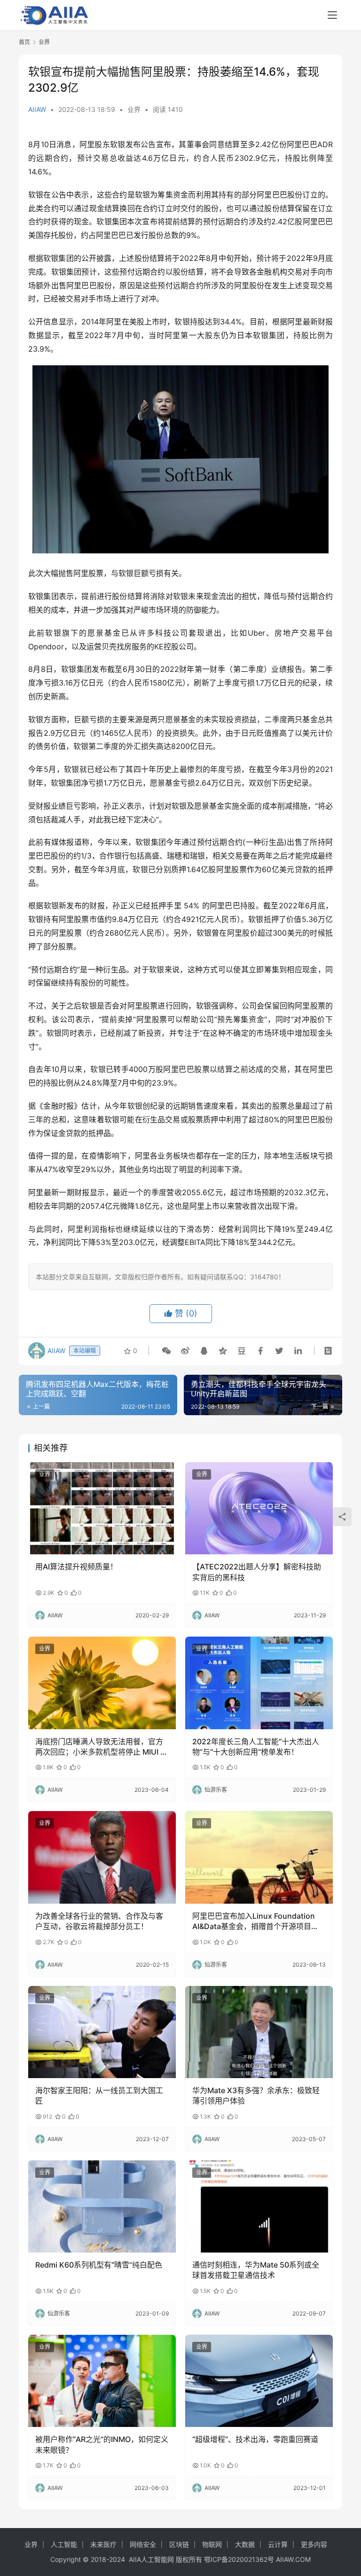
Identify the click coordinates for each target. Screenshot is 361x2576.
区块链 (179, 2544)
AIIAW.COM (293, 2559)
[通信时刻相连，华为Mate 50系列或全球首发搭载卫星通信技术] (259, 2206)
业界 (134, 109)
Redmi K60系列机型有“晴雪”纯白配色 (99, 2265)
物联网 (212, 2544)
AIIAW (37, 109)
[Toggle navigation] (332, 15)
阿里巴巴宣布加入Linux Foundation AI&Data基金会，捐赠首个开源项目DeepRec (254, 1922)
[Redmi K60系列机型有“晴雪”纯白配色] (102, 2206)
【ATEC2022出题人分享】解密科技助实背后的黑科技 (257, 1572)
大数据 (245, 2544)
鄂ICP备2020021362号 (239, 2559)
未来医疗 (103, 2544)
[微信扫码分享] (166, 1351)
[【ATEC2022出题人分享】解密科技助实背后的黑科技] (259, 1508)
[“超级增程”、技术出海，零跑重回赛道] (259, 2381)
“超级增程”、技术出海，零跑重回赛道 (255, 2439)
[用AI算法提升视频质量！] (102, 1508)
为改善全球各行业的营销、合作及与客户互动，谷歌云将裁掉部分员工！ (99, 1921)
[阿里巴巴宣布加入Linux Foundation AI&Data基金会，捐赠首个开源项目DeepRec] (259, 1857)
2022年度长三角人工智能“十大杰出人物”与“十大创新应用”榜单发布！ (256, 1747)
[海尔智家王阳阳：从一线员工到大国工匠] (102, 2032)
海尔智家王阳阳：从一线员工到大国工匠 (99, 2095)
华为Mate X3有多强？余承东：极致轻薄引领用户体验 (256, 2095)
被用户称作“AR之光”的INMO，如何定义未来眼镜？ (102, 2444)
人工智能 (64, 2544)
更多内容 (314, 2544)
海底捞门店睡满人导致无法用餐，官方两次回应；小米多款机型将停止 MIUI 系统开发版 (102, 1747)
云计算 (278, 2544)
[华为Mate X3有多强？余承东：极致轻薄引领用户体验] (259, 2032)
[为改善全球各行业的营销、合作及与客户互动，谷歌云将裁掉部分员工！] (102, 1857)
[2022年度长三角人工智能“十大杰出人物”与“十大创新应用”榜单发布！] (259, 1683)
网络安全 (143, 2544)
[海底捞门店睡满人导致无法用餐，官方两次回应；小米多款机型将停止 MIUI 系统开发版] (102, 1683)
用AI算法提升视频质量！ (76, 1567)
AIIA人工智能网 (151, 2559)
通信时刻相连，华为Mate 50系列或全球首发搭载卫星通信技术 (256, 2270)
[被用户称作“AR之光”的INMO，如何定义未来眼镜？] (102, 2381)
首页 (24, 42)
